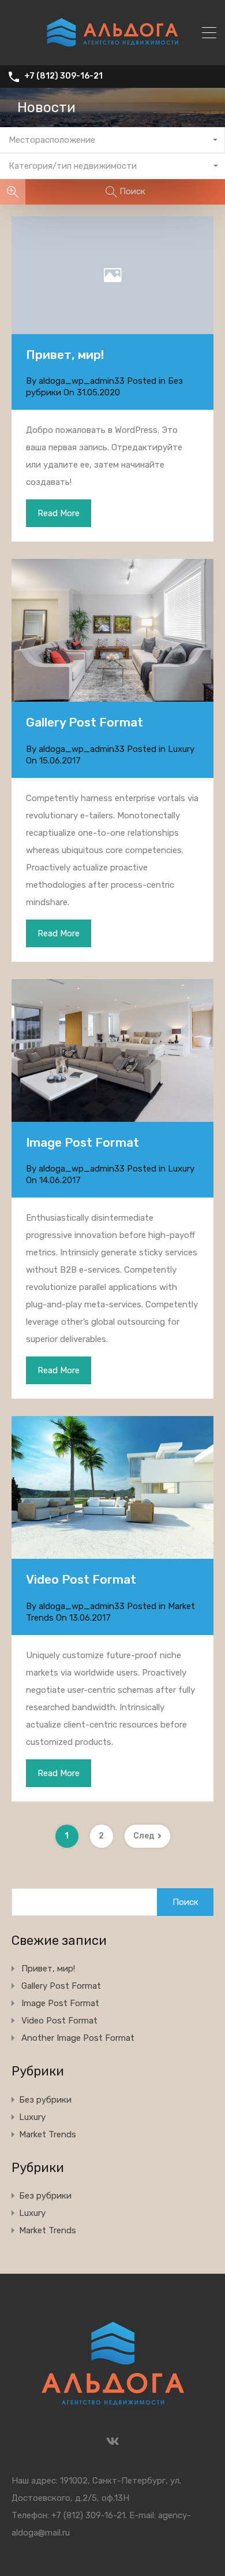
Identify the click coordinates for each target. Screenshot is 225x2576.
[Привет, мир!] (112, 275)
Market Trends (48, 2134)
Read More (59, 513)
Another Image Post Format (78, 2038)
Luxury (181, 749)
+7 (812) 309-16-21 (63, 76)
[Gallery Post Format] (112, 630)
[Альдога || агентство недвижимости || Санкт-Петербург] (112, 51)
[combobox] (112, 140)
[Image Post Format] (112, 1050)
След (144, 1836)
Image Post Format (82, 1142)
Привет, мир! (65, 355)
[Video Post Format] (112, 1554)
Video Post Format (81, 1579)
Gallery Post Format (85, 722)
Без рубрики (45, 2100)
